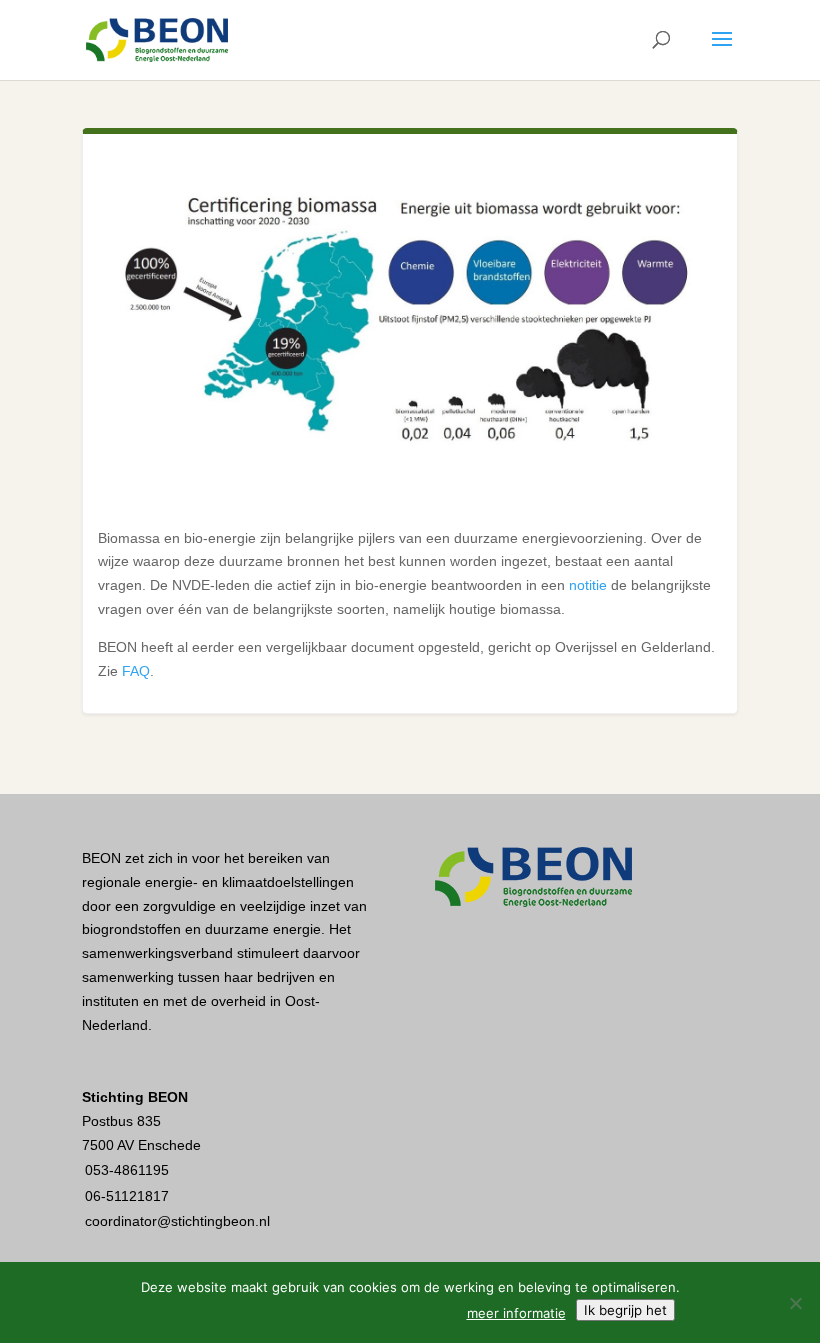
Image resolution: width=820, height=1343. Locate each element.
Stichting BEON (135, 1097)
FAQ (136, 671)
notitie (588, 585)
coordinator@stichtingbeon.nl (177, 1221)
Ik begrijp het (625, 1310)
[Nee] (795, 1303)
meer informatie (516, 1313)
